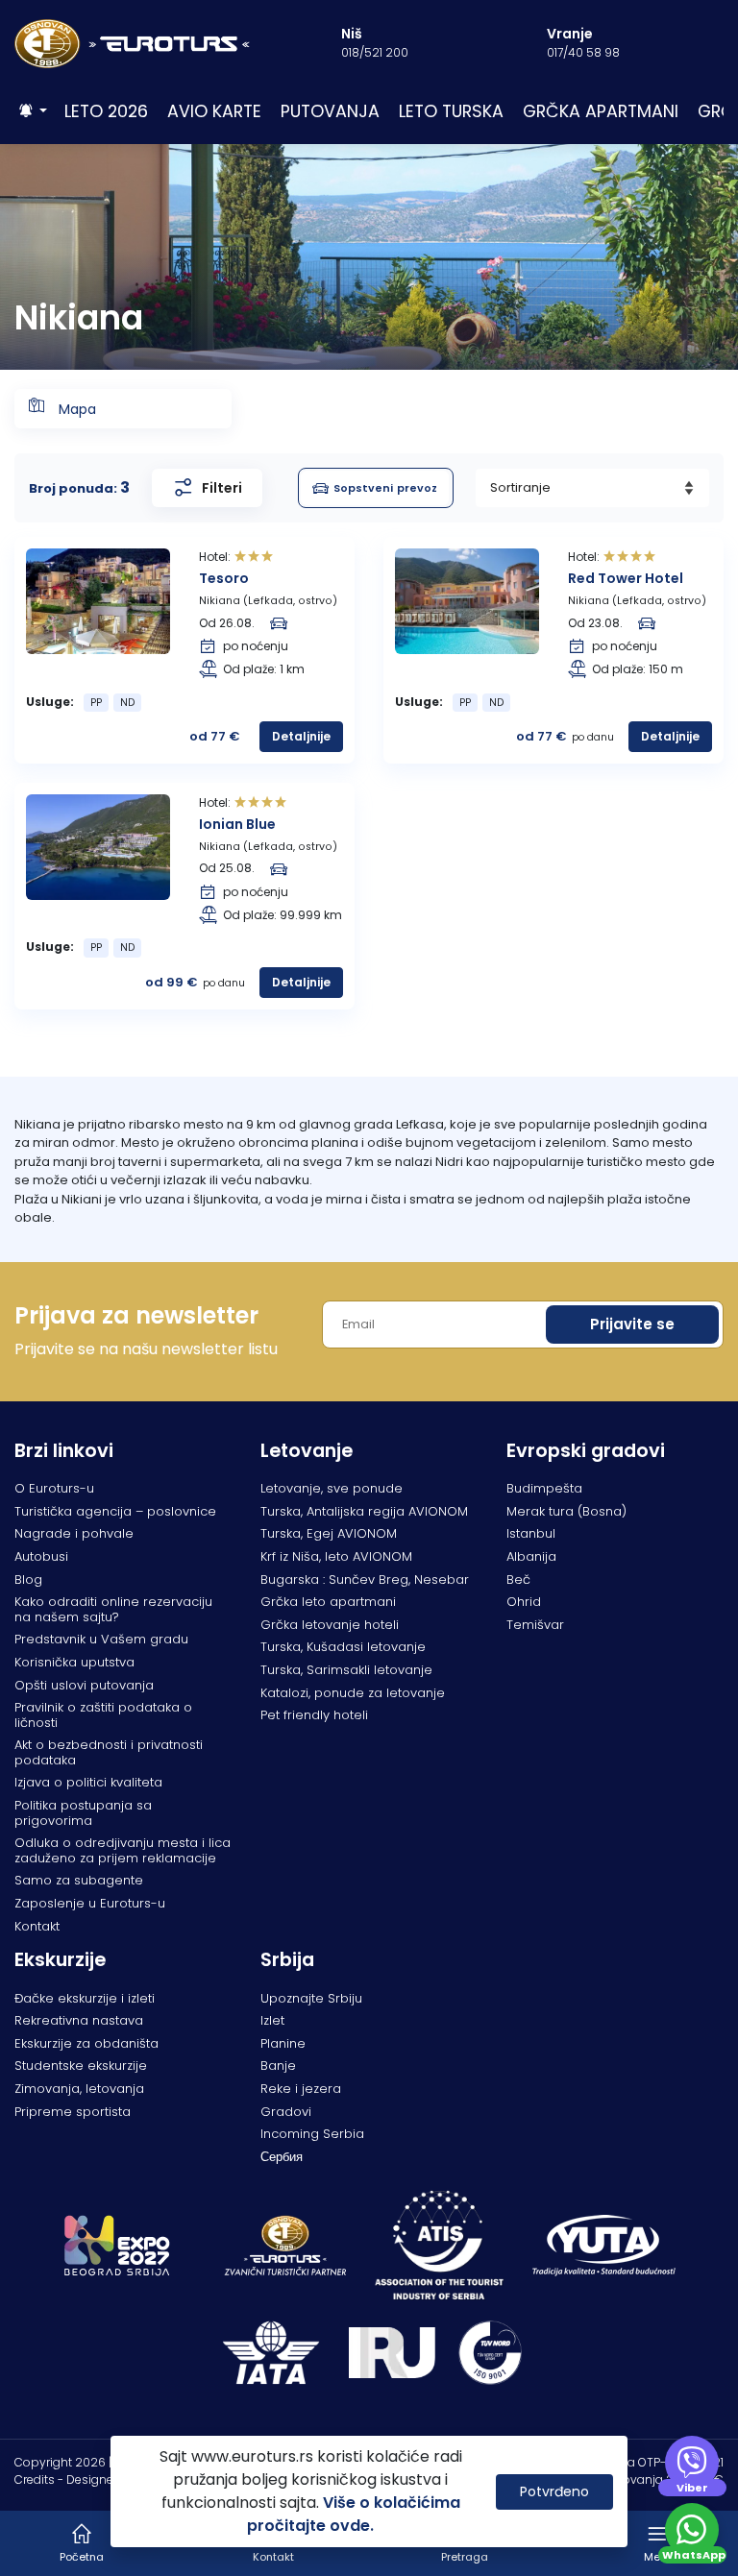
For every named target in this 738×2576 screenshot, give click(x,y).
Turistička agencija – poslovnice (115, 1511)
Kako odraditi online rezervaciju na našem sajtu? (113, 1609)
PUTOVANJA (330, 111)
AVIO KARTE (214, 111)
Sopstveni (385, 488)
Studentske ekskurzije (81, 2066)
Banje (278, 2066)
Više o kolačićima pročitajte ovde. (354, 2514)
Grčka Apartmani (601, 111)
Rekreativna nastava (79, 2020)
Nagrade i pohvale (74, 1533)
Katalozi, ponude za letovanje (353, 1693)
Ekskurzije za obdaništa (86, 2043)
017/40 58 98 (583, 52)
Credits (35, 2479)
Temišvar (535, 1625)
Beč (518, 1580)
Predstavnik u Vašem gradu (101, 1639)
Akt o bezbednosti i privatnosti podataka (109, 1752)
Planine (283, 2043)
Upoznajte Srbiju (311, 1998)
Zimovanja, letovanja (79, 2089)
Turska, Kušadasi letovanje (343, 1647)
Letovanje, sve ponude (332, 1488)
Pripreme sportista (73, 2112)
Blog (28, 1580)
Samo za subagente (79, 1880)
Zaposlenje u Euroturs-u (90, 1903)
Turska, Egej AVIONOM (329, 1533)
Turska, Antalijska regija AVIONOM (364, 1511)
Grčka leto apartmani (328, 1602)
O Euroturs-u (54, 1488)
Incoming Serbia (312, 2134)
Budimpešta (544, 1488)
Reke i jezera (301, 2089)
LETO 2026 (106, 111)
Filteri (222, 488)
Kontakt (37, 1926)
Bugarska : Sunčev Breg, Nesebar (365, 1580)
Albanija (531, 1556)
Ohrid (524, 1602)
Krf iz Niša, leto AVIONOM (336, 1556)
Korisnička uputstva (74, 1662)
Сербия (282, 2157)
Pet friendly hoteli (314, 1715)
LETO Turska (451, 111)
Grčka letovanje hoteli (330, 1625)
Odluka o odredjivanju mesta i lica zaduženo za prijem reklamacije (123, 1850)
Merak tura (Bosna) (566, 1511)
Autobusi (41, 1556)
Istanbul (531, 1533)
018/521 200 (375, 52)
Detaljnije (301, 736)
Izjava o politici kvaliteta (88, 1782)
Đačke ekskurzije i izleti (85, 1998)
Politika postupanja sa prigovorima (83, 1813)
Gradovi (286, 2112)
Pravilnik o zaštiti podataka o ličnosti (103, 1715)
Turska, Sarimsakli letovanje (346, 1670)
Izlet (272, 2020)
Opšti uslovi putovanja (84, 1685)
